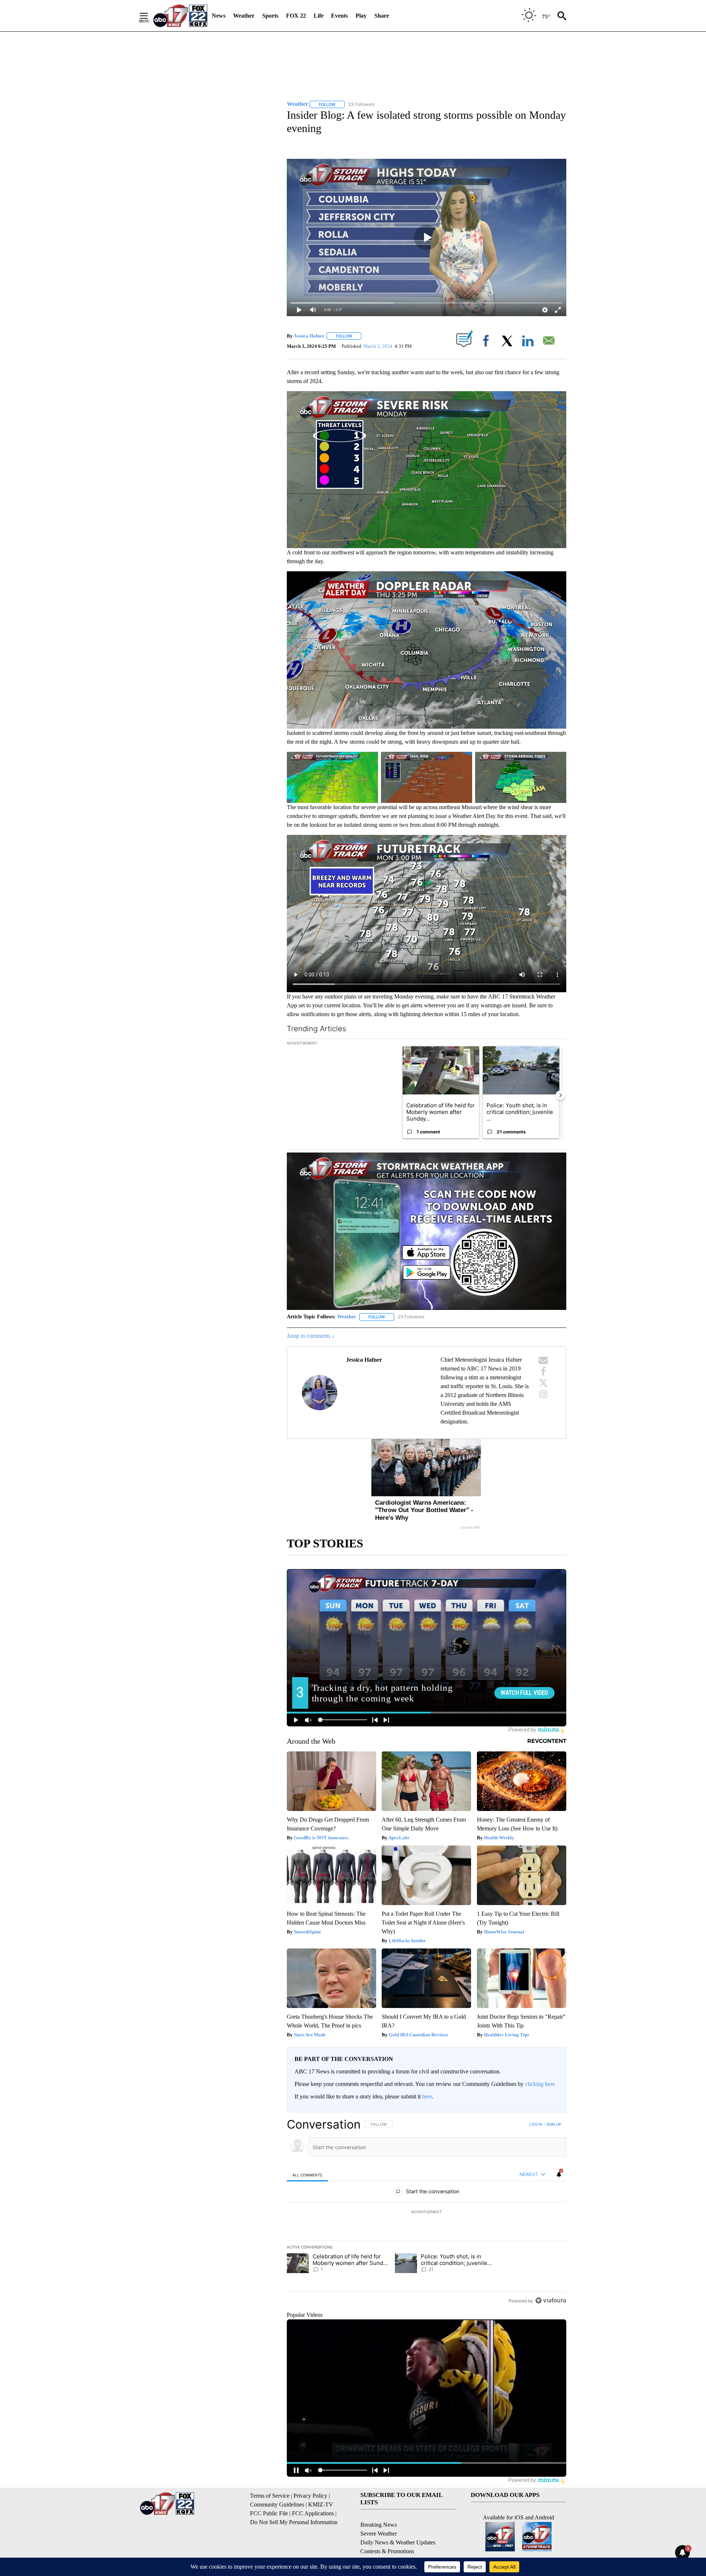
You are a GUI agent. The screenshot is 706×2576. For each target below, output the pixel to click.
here (427, 2096)
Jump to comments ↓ (311, 1336)
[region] (427, 2212)
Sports (270, 16)
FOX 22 (296, 16)
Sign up (554, 2124)
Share (382, 16)
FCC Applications (313, 2513)
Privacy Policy (310, 2496)
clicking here (540, 2084)
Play (361, 16)
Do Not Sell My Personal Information (294, 2522)
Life (319, 16)
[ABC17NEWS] (180, 16)
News (219, 16)
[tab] (307, 2175)
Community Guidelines (277, 2504)
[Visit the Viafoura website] (551, 2300)
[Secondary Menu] (149, 16)
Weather (244, 16)
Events (339, 16)
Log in (536, 2124)
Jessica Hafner (309, 336)
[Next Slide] (560, 1095)
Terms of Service (270, 2496)
